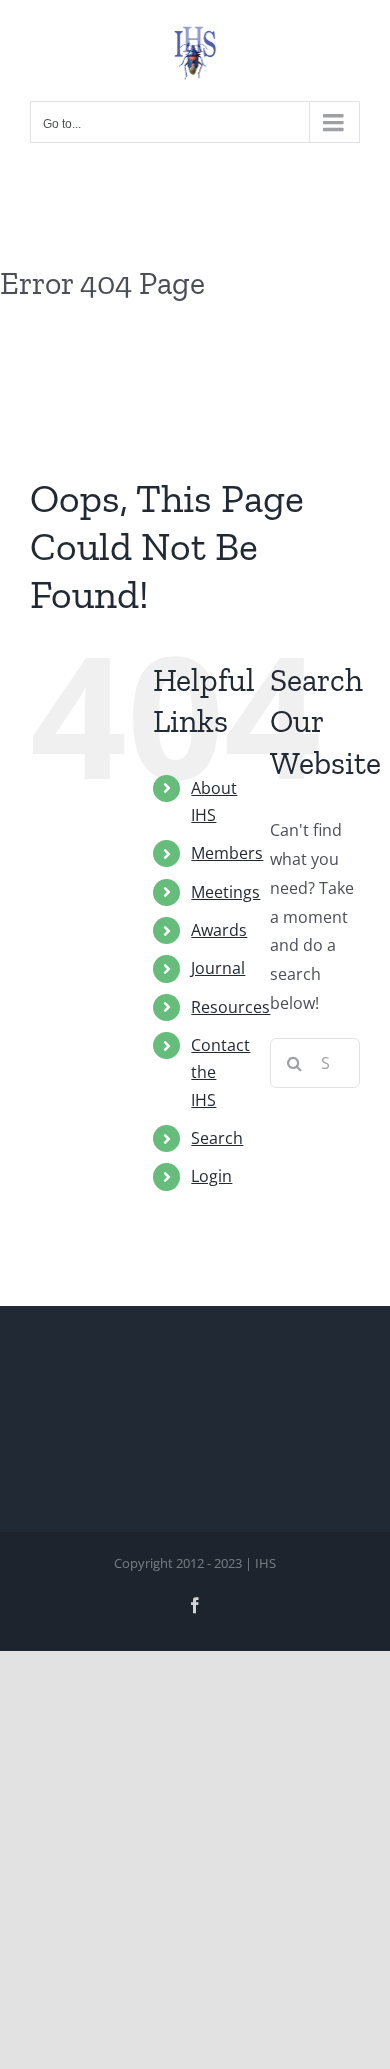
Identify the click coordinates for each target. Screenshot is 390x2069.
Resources (230, 1007)
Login (211, 1176)
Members (227, 853)
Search (217, 1138)
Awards (219, 930)
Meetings (225, 892)
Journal (218, 968)
